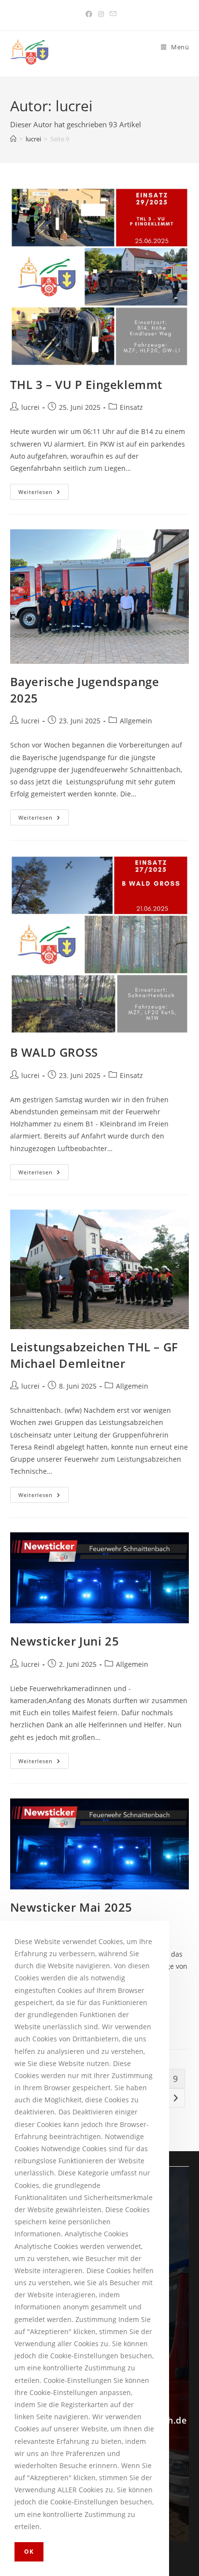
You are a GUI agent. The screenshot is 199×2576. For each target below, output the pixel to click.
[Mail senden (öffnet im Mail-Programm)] (112, 14)
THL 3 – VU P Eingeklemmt (86, 384)
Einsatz (131, 407)
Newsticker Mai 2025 (71, 1907)
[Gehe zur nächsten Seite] (175, 2098)
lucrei (30, 407)
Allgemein (136, 721)
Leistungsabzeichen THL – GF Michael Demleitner (94, 1355)
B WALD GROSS (54, 1052)
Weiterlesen (43, 490)
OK (29, 2552)
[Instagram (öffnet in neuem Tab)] (101, 14)
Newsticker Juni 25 (65, 1641)
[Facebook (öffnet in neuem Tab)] (89, 14)
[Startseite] (13, 139)
